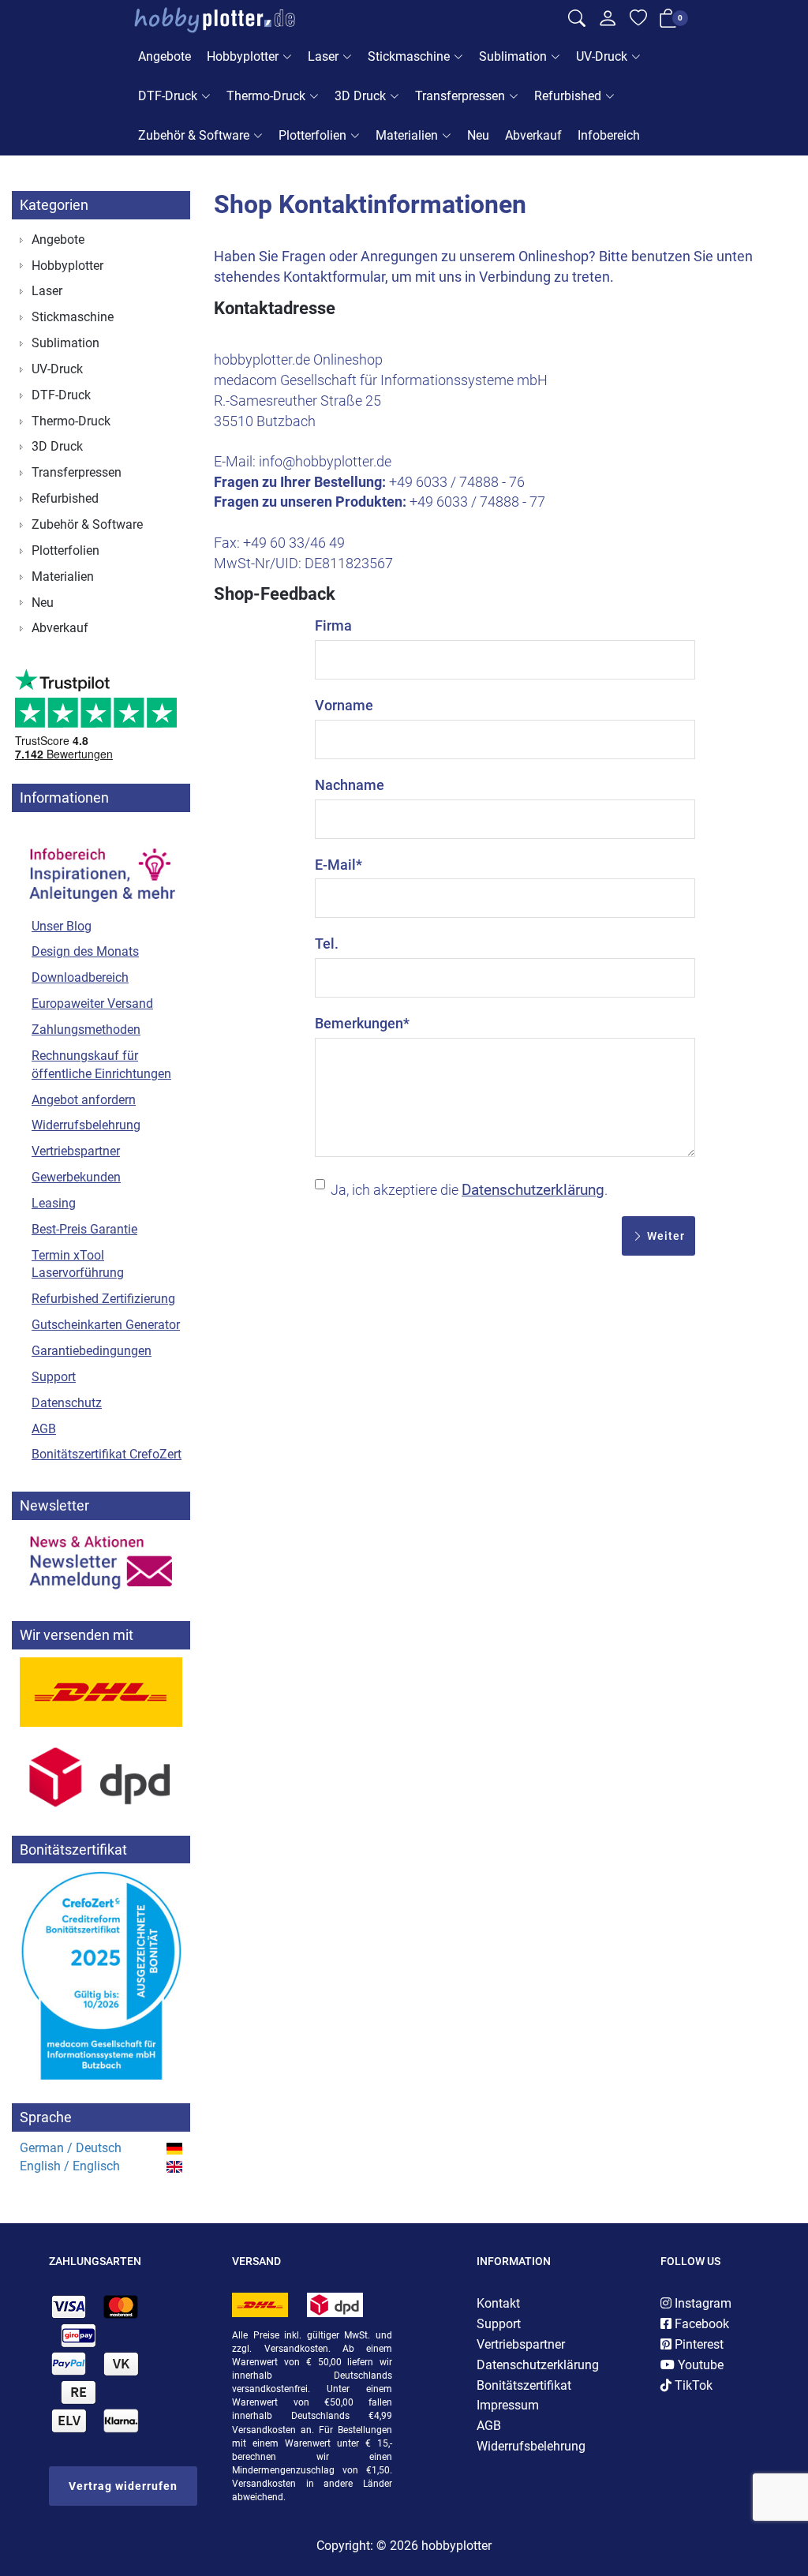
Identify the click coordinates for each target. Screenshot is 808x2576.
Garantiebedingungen (92, 1351)
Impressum (508, 2405)
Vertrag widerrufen (123, 2486)
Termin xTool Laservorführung (78, 1264)
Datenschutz (67, 1403)
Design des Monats (85, 951)
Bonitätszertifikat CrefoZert (107, 1454)
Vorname (344, 705)
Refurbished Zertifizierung (103, 1299)
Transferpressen (460, 96)
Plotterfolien (312, 135)
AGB (44, 1429)
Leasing (54, 1203)
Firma (333, 625)
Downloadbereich (80, 977)
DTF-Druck (168, 96)
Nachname (350, 785)
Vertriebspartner (76, 1151)
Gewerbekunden (76, 1177)
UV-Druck (602, 56)
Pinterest (698, 2344)
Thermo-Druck (266, 96)
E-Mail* (339, 865)
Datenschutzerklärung (533, 1190)
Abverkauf (533, 135)
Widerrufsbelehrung (86, 1125)
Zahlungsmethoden (86, 1030)
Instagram (701, 2303)
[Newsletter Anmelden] (101, 1563)
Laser (323, 56)
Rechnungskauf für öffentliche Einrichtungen (101, 1065)
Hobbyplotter (243, 56)
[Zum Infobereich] (101, 866)
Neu (478, 135)
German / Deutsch (71, 2148)
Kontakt (498, 2303)
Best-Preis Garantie (84, 1229)
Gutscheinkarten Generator (106, 1325)
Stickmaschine (409, 56)
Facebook (700, 2324)
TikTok (692, 2385)
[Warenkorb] (668, 21)
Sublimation (513, 56)
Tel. (327, 944)
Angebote (165, 56)
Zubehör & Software (194, 135)
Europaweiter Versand (92, 1003)
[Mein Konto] (608, 22)
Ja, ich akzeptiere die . (469, 1190)
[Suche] (577, 21)
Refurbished (568, 96)
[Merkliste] (638, 21)
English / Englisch (70, 2166)
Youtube (699, 2365)
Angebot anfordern (84, 1100)
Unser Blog (62, 926)
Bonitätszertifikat (524, 2385)
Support (54, 1377)
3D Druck (360, 96)
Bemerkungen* (362, 1023)
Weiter (664, 1236)
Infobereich (609, 135)
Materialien (407, 135)
